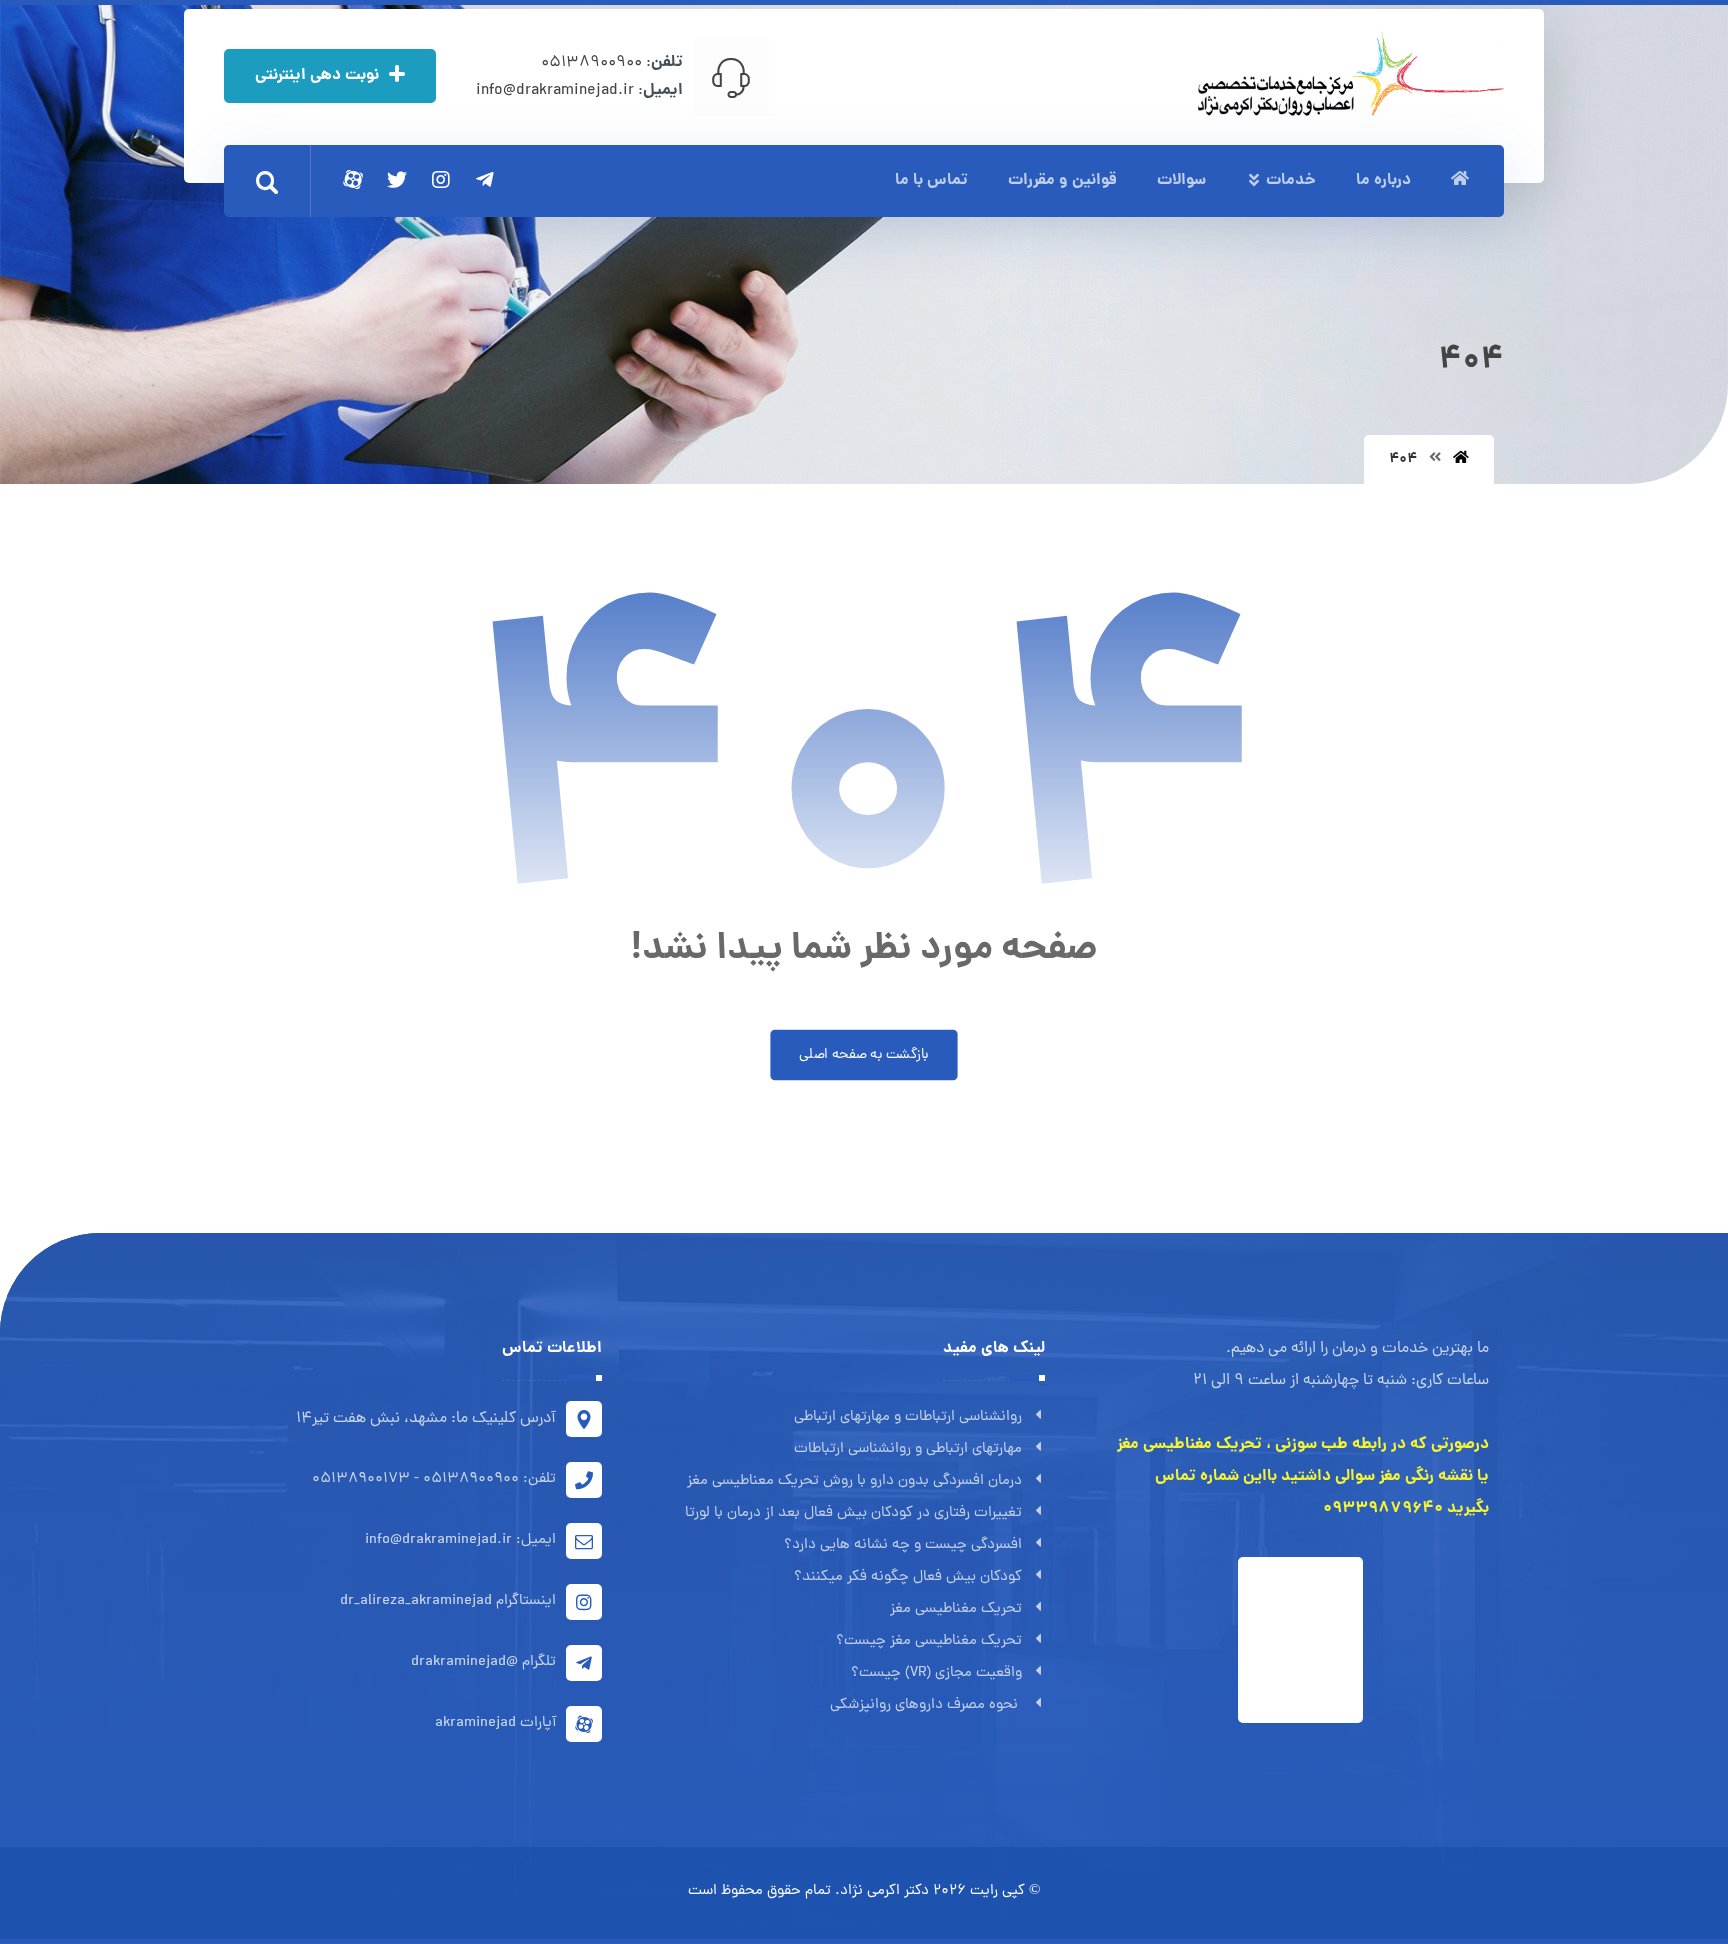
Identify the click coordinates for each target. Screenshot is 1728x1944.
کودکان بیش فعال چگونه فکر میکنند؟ (908, 1577)
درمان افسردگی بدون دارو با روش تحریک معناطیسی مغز (854, 1481)
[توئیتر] (397, 180)
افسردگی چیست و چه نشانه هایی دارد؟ (903, 1545)
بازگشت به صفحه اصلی (864, 1055)
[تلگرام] (485, 180)
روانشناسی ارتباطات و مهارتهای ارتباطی (908, 1417)
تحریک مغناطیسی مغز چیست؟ (929, 1641)
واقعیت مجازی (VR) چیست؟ (936, 1673)
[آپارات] (353, 180)
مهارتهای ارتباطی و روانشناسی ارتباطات (908, 1449)
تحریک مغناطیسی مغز (956, 1609)
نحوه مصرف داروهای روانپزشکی (926, 1705)
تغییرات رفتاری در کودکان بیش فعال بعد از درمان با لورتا (853, 1513)
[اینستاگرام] (441, 180)
